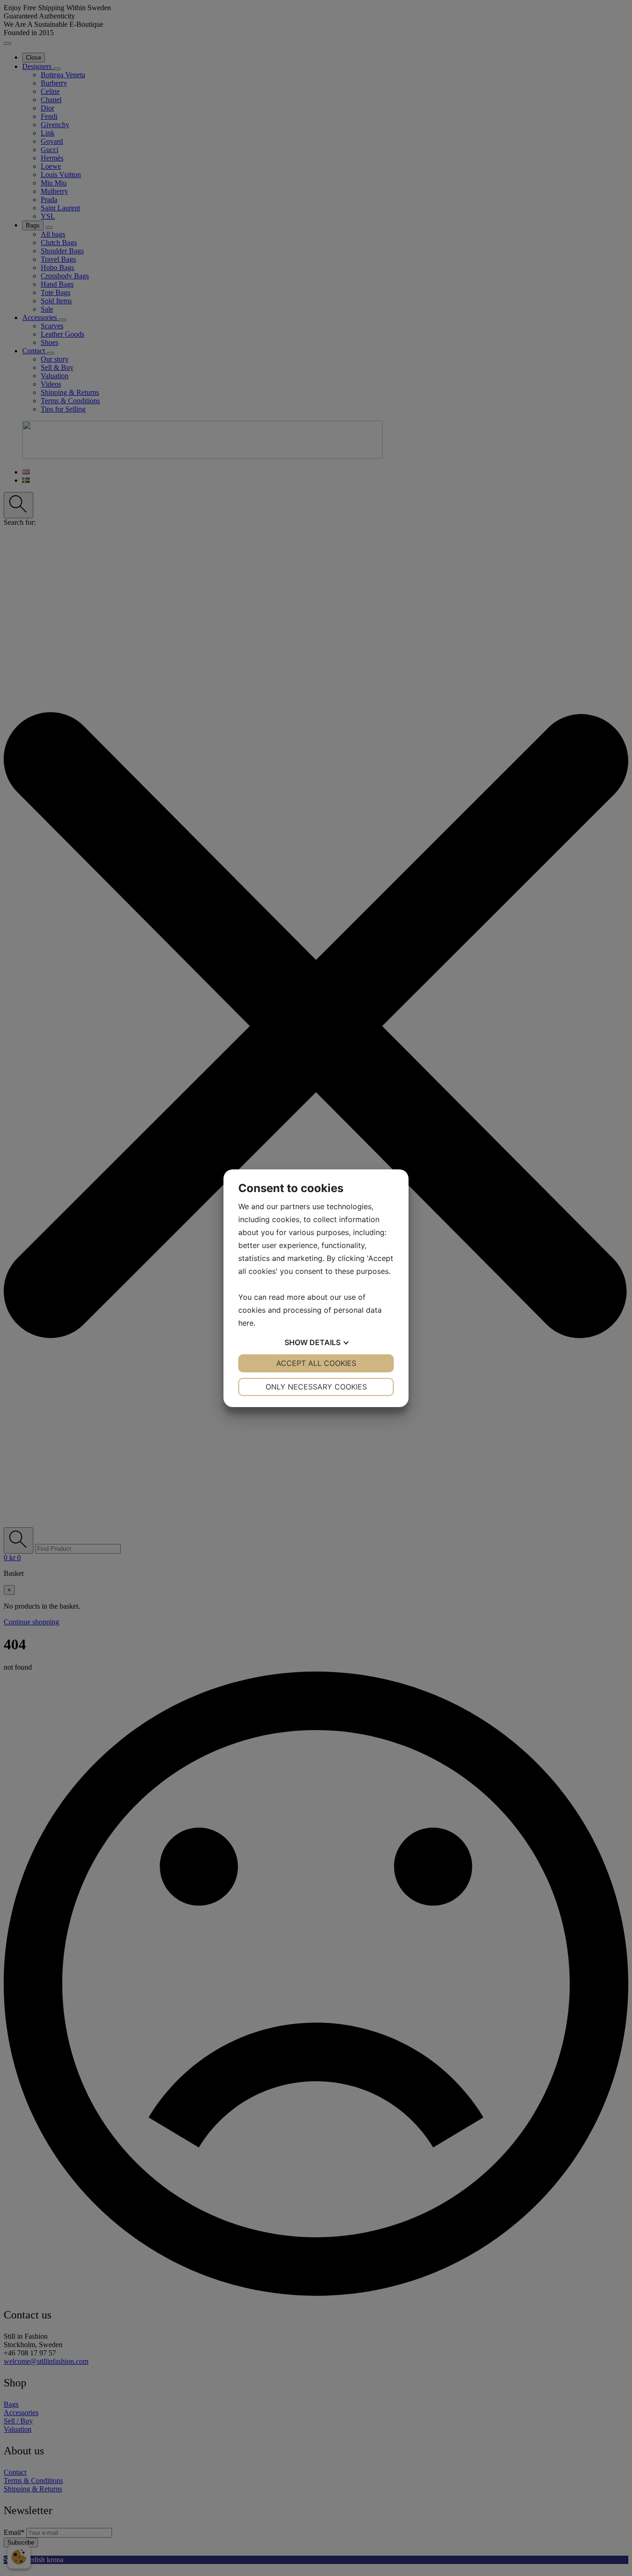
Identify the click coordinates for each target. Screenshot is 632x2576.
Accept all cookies (316, 1363)
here (246, 1323)
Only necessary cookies (316, 1387)
